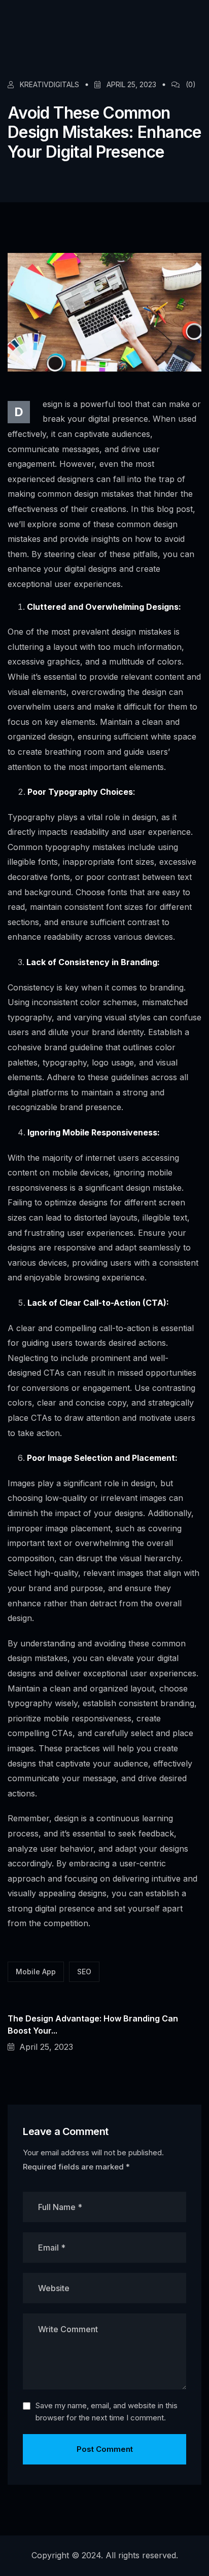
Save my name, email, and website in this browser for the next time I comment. (107, 2412)
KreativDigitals (48, 85)
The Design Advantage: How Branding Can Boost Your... (93, 2025)
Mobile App (36, 1972)
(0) (191, 85)
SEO (84, 1972)
